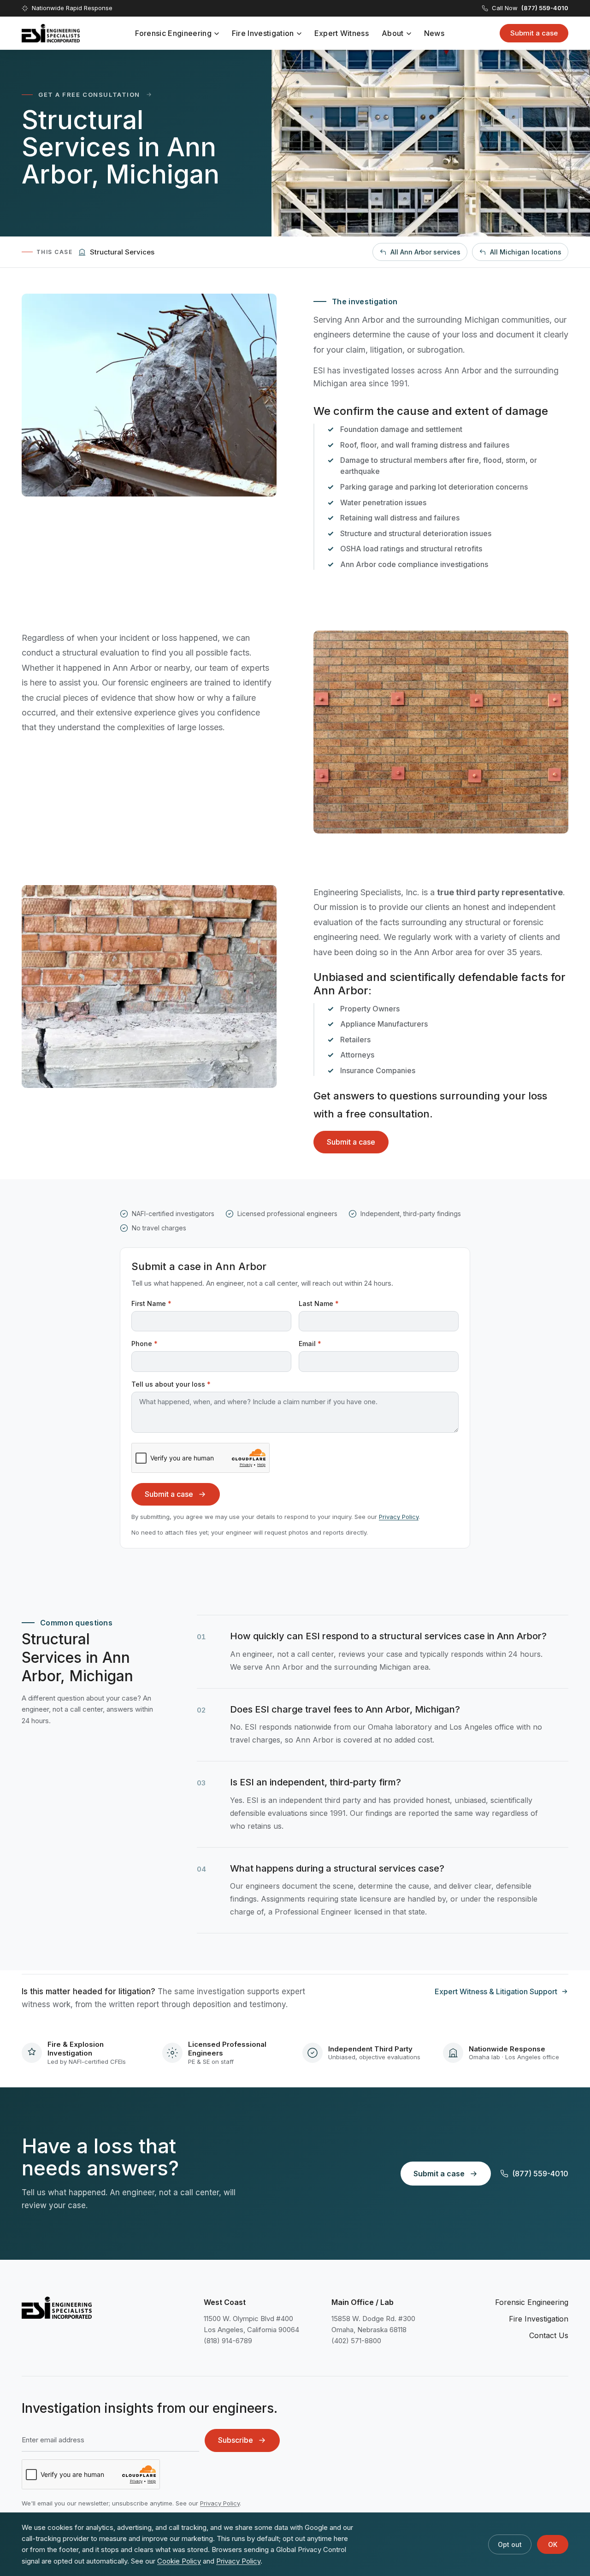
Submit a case (534, 33)
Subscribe (236, 2440)
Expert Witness (342, 33)
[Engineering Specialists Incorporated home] (51, 33)
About (393, 33)
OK (553, 2544)
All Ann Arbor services (425, 252)
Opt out (510, 2544)
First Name (151, 1303)
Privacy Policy (399, 1517)
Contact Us (549, 2335)
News (434, 33)
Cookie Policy (179, 2561)
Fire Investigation (263, 33)
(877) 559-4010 (540, 2174)
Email (310, 1344)
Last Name (319, 1303)
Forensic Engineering (173, 33)
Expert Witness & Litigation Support (496, 1991)
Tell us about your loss (171, 1384)
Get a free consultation (89, 95)
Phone (145, 1344)
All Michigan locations (526, 252)
